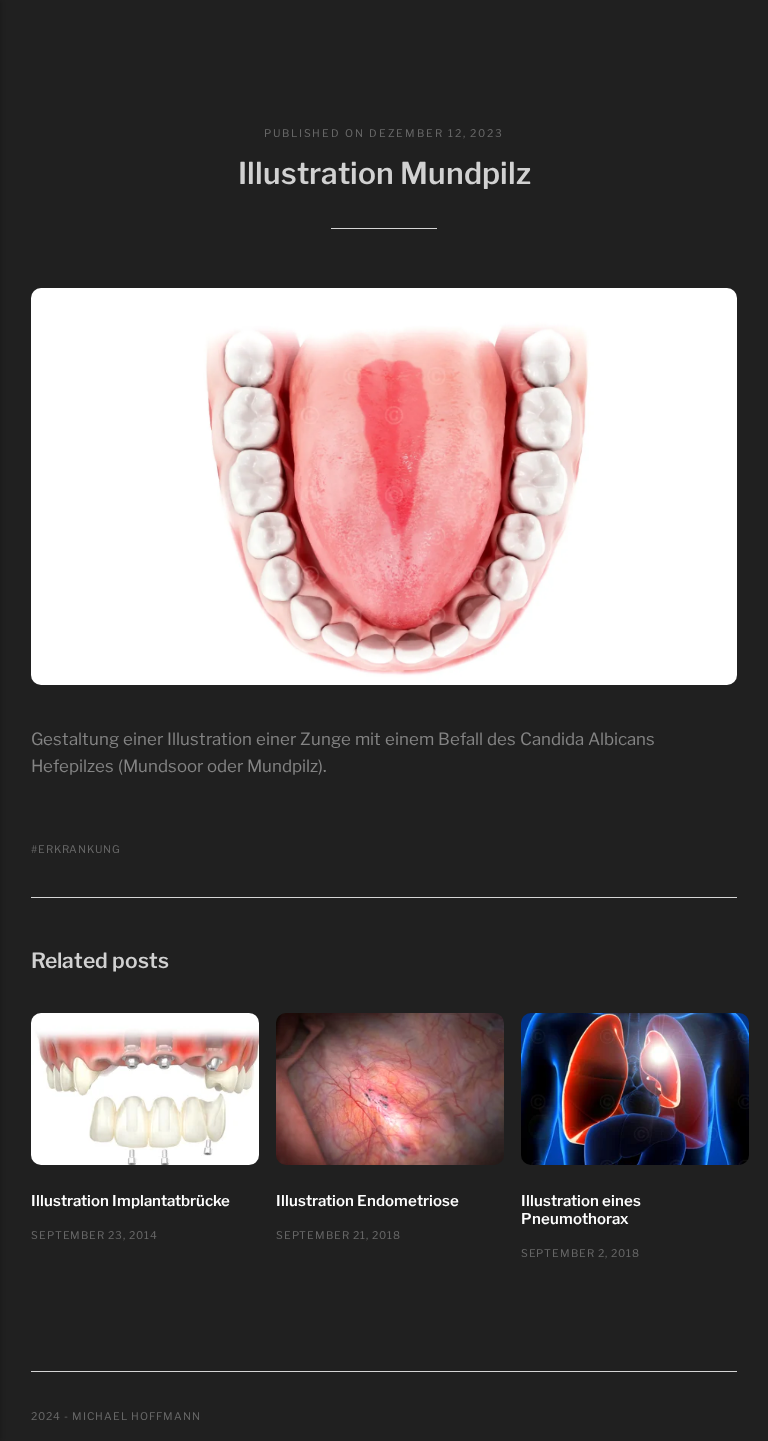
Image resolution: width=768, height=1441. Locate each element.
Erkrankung (79, 849)
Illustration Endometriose (367, 1201)
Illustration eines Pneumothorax (581, 1210)
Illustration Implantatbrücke (130, 1201)
